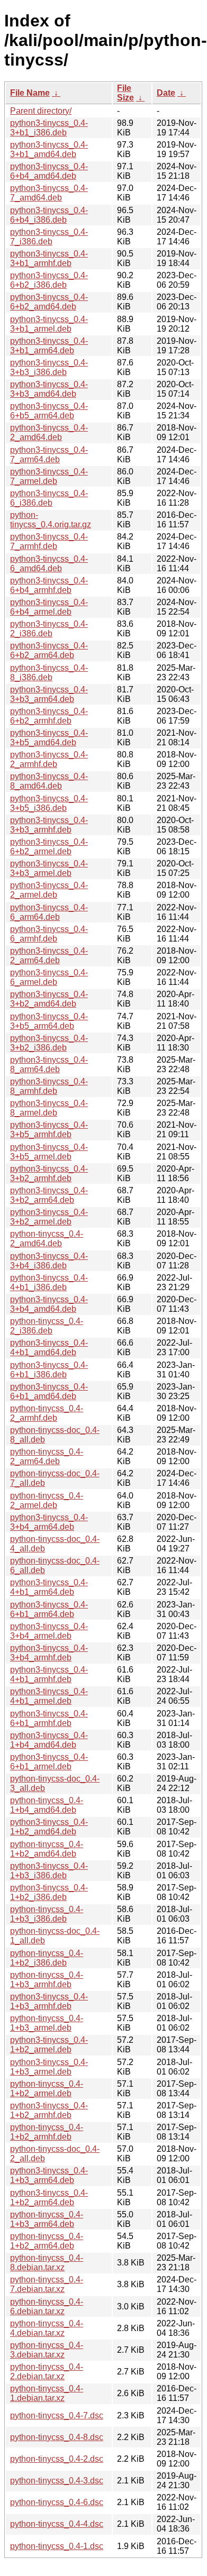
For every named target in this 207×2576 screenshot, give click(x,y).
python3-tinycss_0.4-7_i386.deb (49, 237)
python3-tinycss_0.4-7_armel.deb (49, 476)
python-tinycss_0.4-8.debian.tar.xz (47, 2263)
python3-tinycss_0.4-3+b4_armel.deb (49, 1631)
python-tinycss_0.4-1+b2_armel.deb (47, 2089)
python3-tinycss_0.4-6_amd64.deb (49, 564)
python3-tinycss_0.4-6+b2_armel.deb (49, 847)
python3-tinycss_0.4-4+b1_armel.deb (49, 1696)
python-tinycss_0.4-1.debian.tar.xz (47, 2393)
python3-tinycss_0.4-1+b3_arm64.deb (49, 2175)
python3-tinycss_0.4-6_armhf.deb (49, 934)
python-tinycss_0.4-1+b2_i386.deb (47, 1958)
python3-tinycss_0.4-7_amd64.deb (49, 193)
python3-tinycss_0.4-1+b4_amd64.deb (49, 1740)
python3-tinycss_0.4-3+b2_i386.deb (49, 1043)
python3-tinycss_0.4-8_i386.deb (49, 673)
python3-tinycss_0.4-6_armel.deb (49, 977)
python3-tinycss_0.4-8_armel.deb (49, 1108)
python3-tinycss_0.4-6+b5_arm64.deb (49, 411)
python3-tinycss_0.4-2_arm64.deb (49, 956)
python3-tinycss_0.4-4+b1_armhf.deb (49, 1674)
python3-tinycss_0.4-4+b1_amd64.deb (49, 1348)
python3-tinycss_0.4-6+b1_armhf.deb (49, 1718)
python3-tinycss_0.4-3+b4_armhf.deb (49, 1653)
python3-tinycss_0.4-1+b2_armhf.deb (49, 2110)
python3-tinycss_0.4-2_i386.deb (49, 629)
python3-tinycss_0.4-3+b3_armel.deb (49, 868)
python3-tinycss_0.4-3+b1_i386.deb (49, 128)
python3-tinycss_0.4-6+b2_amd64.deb (49, 302)
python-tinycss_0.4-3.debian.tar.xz (47, 2350)
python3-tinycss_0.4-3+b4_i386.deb (49, 1261)
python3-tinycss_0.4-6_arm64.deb (49, 912)
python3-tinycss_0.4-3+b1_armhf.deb (49, 258)
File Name (30, 93)
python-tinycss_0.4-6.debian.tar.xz (47, 2306)
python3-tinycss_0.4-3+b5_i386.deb (49, 803)
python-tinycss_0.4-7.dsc (57, 2415)
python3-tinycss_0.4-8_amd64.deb (49, 781)
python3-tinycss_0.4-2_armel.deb (49, 890)
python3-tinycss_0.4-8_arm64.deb (49, 1065)
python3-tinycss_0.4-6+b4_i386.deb (49, 215)
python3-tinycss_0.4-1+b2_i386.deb (49, 1892)
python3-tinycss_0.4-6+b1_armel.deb (49, 1762)
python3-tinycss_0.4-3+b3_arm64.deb (49, 694)
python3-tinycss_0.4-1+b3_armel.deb (49, 2067)
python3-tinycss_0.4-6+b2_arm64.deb (49, 650)
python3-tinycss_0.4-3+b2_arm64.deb (49, 1195)
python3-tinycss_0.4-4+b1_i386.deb (49, 1282)
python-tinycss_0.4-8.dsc (57, 2437)
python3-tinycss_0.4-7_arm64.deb (49, 455)
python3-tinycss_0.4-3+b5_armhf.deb (49, 1130)
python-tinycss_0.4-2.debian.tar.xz (47, 2372)
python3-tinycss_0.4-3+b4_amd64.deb (49, 1304)
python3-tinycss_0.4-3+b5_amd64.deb (49, 738)
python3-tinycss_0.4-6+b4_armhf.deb (49, 585)
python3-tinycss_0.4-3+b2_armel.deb (49, 1217)
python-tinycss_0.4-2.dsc (57, 2459)
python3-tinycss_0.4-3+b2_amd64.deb (49, 999)
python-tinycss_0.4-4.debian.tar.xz (47, 2328)
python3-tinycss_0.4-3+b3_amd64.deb (49, 389)
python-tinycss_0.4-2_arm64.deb (47, 1456)
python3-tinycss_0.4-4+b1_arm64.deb (49, 1587)
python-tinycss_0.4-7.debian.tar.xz (47, 2284)
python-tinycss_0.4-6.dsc (57, 2502)
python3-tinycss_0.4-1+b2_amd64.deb (49, 1827)
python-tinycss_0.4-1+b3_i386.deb (47, 1914)
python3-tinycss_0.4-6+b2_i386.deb (49, 280)
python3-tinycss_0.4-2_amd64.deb (49, 432)
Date (166, 93)
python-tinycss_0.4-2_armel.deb (47, 1500)
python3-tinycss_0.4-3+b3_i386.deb (49, 367)
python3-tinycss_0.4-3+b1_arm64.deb (49, 346)
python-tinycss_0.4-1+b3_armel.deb (47, 2023)
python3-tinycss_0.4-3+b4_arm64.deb (49, 1522)
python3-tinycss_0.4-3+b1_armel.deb (49, 324)
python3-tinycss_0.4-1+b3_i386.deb (49, 1871)
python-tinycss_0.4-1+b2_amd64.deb (47, 1849)
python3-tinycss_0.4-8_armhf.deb (49, 1086)
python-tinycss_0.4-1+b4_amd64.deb (47, 1805)
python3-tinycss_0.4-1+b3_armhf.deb (49, 2001)
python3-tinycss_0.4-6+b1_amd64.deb (49, 1391)
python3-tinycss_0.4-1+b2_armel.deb (49, 2045)
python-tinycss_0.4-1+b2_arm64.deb (47, 2241)
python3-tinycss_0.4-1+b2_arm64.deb (49, 2198)
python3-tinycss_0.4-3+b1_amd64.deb (49, 149)
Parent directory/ (41, 111)
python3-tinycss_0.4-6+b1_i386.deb (49, 1370)
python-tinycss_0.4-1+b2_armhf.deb (47, 2132)
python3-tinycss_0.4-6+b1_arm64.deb (49, 1609)
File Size (125, 93)
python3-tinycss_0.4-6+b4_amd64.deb (49, 171)
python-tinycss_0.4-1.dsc (57, 2546)
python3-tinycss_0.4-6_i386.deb (49, 498)
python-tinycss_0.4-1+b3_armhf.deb (47, 1980)
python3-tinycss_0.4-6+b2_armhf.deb (49, 716)
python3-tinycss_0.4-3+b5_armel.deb (49, 1152)
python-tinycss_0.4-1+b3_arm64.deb (47, 2219)
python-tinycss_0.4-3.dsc (57, 2481)
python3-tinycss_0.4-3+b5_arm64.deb (49, 1021)
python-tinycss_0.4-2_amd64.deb (47, 1239)
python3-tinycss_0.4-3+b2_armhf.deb (49, 1173)
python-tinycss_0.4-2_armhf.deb (47, 1413)
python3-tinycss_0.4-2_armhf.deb (49, 759)
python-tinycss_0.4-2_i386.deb (47, 1326)
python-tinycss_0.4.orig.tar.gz (51, 520)
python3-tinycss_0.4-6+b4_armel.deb (49, 607)
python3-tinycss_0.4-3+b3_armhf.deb (49, 825)
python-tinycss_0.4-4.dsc (57, 2524)
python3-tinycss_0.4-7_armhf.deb (49, 541)
